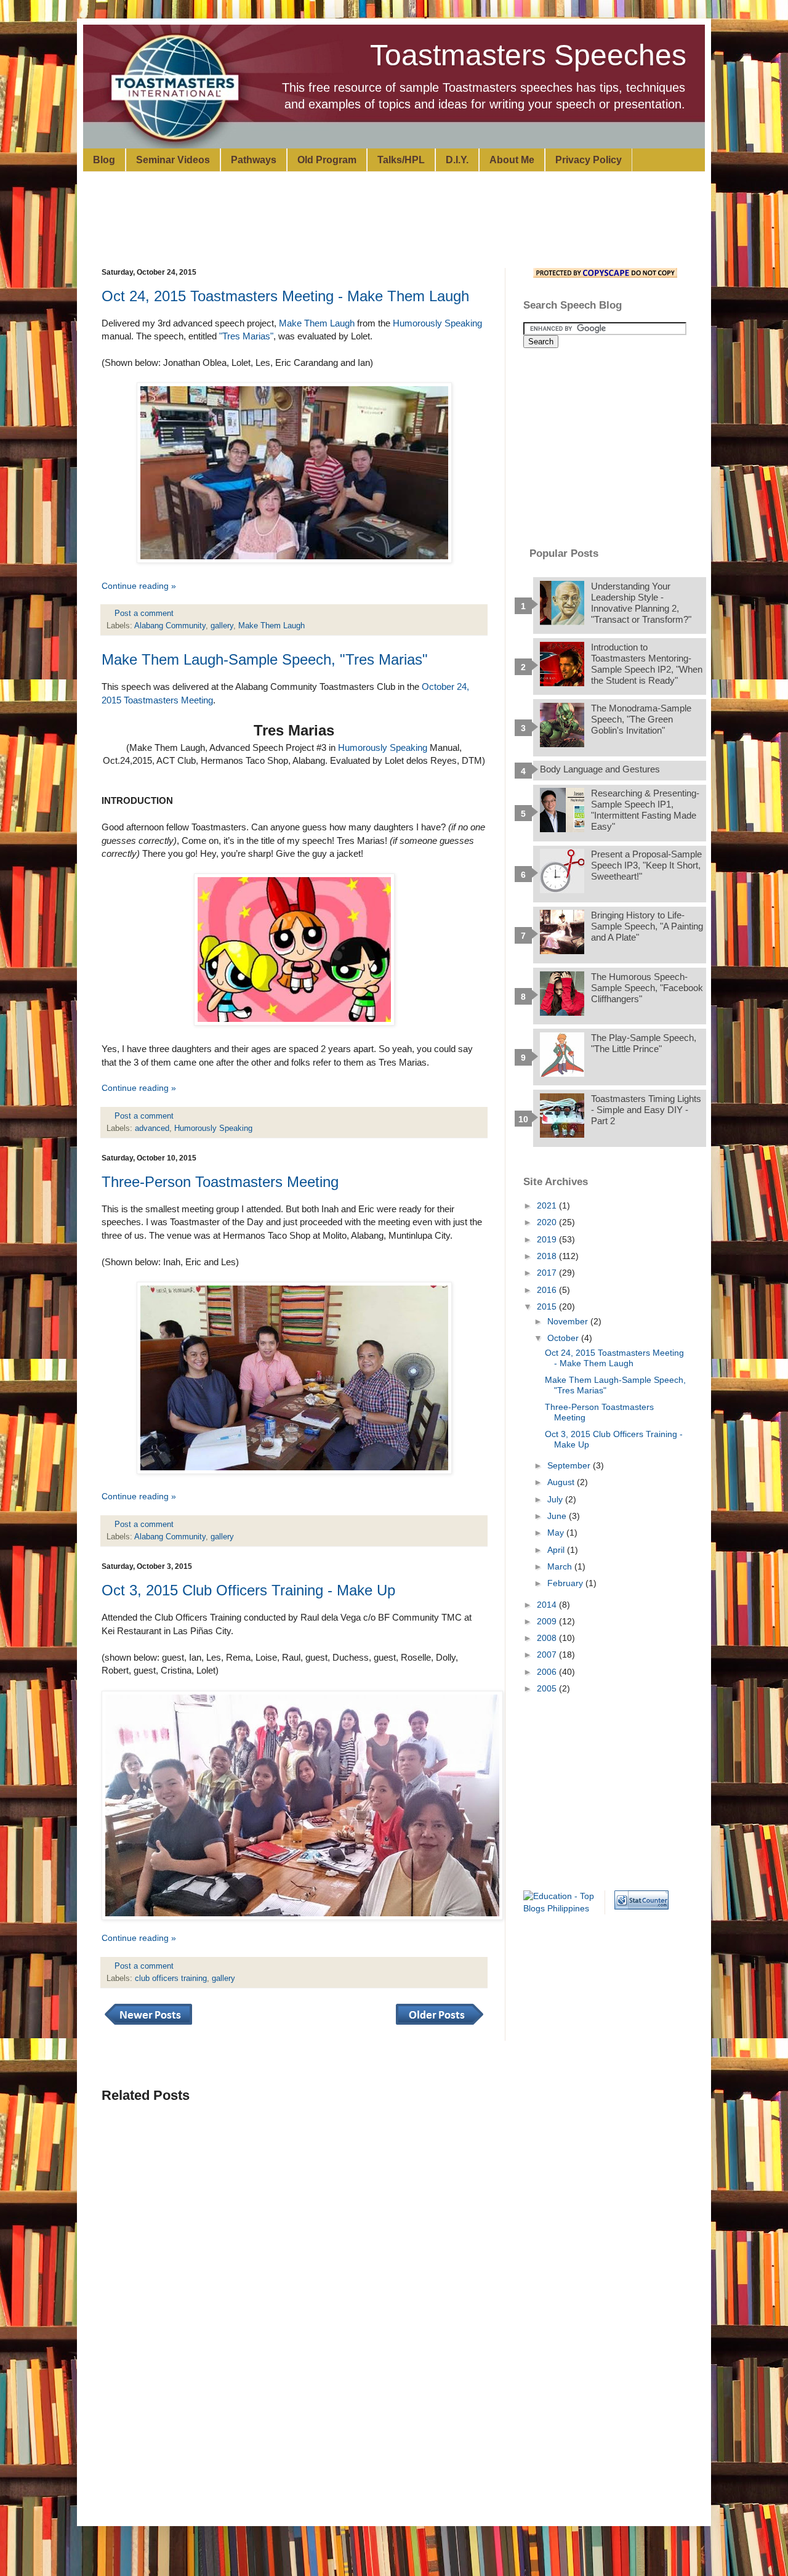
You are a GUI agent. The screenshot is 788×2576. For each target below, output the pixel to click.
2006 (548, 1672)
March (561, 1566)
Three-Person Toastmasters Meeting (220, 1182)
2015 (548, 1306)
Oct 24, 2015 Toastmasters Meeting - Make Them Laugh (285, 296)
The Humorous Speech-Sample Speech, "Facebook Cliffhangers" (647, 988)
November (569, 1321)
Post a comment (145, 614)
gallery (222, 626)
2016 (548, 1290)
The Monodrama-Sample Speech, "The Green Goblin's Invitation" (641, 719)
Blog (104, 160)
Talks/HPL (401, 160)
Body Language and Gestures (600, 769)
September (570, 1465)
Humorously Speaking (437, 323)
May (557, 1533)
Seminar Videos (173, 160)
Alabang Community (170, 626)
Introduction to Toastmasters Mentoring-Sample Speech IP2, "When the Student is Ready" (647, 664)
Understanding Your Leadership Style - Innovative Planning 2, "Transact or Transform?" (641, 603)
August (562, 1482)
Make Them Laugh (317, 323)
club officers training (171, 1979)
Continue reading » (139, 586)
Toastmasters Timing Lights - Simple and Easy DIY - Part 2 (646, 1110)
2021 (548, 1205)
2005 (548, 1688)
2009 (548, 1621)
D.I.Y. (457, 160)
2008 (548, 1638)
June (558, 1516)
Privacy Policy (589, 160)
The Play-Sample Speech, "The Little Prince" (644, 1043)
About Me (512, 160)
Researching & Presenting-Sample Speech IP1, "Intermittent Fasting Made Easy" (645, 810)
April (557, 1550)
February (566, 1583)
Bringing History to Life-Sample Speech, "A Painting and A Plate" (647, 926)
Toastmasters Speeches (528, 55)
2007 (548, 1655)
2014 (548, 1605)
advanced (152, 1128)
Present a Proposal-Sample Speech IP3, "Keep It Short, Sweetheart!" (646, 865)
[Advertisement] (400, 218)
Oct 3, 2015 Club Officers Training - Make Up (248, 1590)
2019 (548, 1239)
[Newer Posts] (148, 2025)
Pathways (254, 160)
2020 (548, 1222)
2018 (548, 1256)
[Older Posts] (440, 2025)
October (564, 1338)
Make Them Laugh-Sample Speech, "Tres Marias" (265, 659)
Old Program (327, 160)
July (556, 1499)
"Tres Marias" (246, 336)
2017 (548, 1273)
